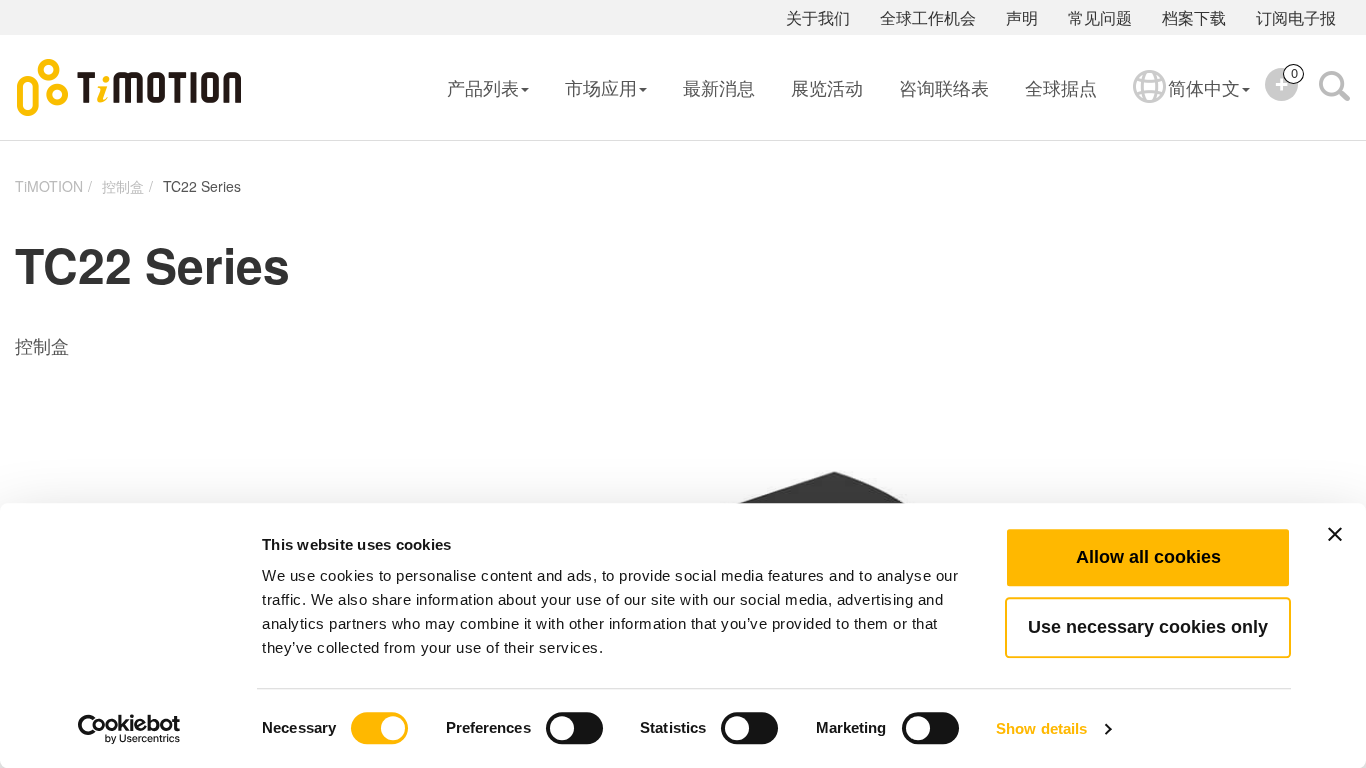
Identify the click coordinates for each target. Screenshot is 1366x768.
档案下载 (1194, 17)
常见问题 (1100, 17)
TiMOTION (49, 186)
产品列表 (483, 87)
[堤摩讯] (130, 88)
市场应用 (601, 87)
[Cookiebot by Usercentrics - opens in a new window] (129, 729)
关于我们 (818, 17)
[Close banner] (1335, 534)
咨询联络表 (944, 87)
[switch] (574, 728)
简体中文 (1204, 87)
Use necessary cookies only (1148, 627)
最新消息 (719, 87)
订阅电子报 (1296, 17)
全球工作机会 (928, 17)
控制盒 (123, 186)
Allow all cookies (1148, 557)
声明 (1022, 17)
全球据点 (1061, 87)
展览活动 (827, 87)
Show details (1041, 728)
